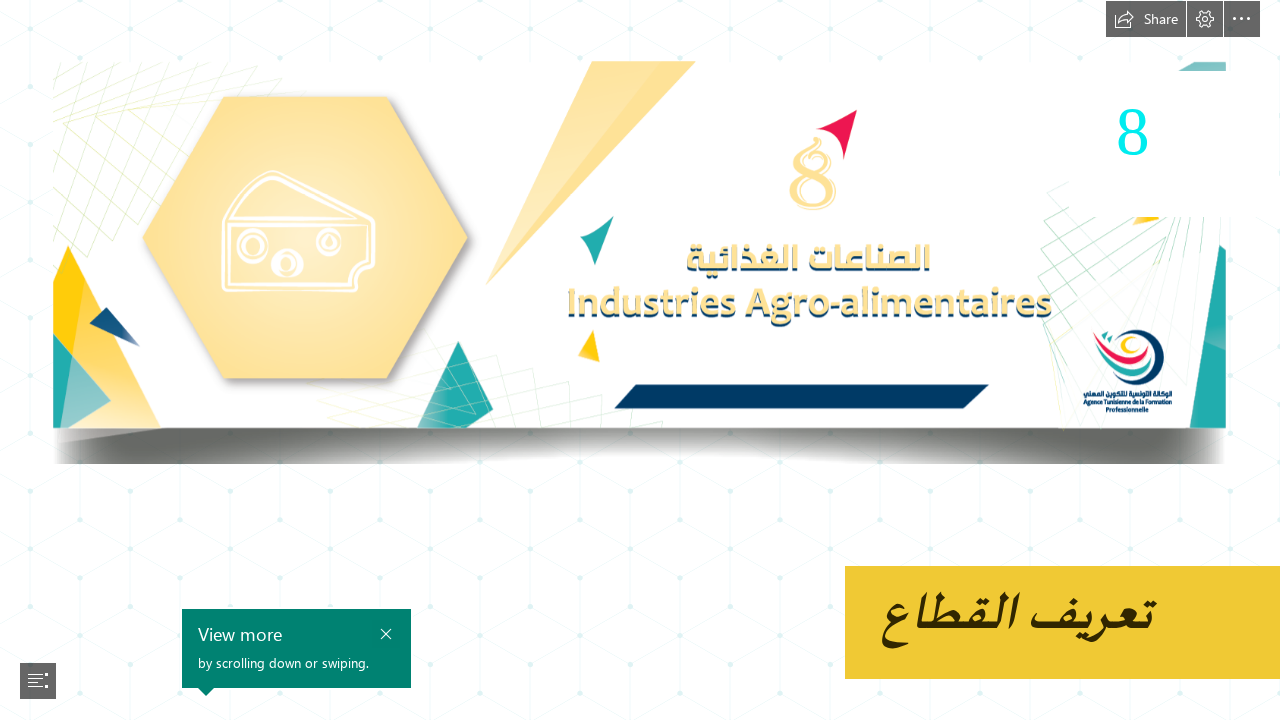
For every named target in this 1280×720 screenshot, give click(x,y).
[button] (1146, 19)
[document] (640, 360)
